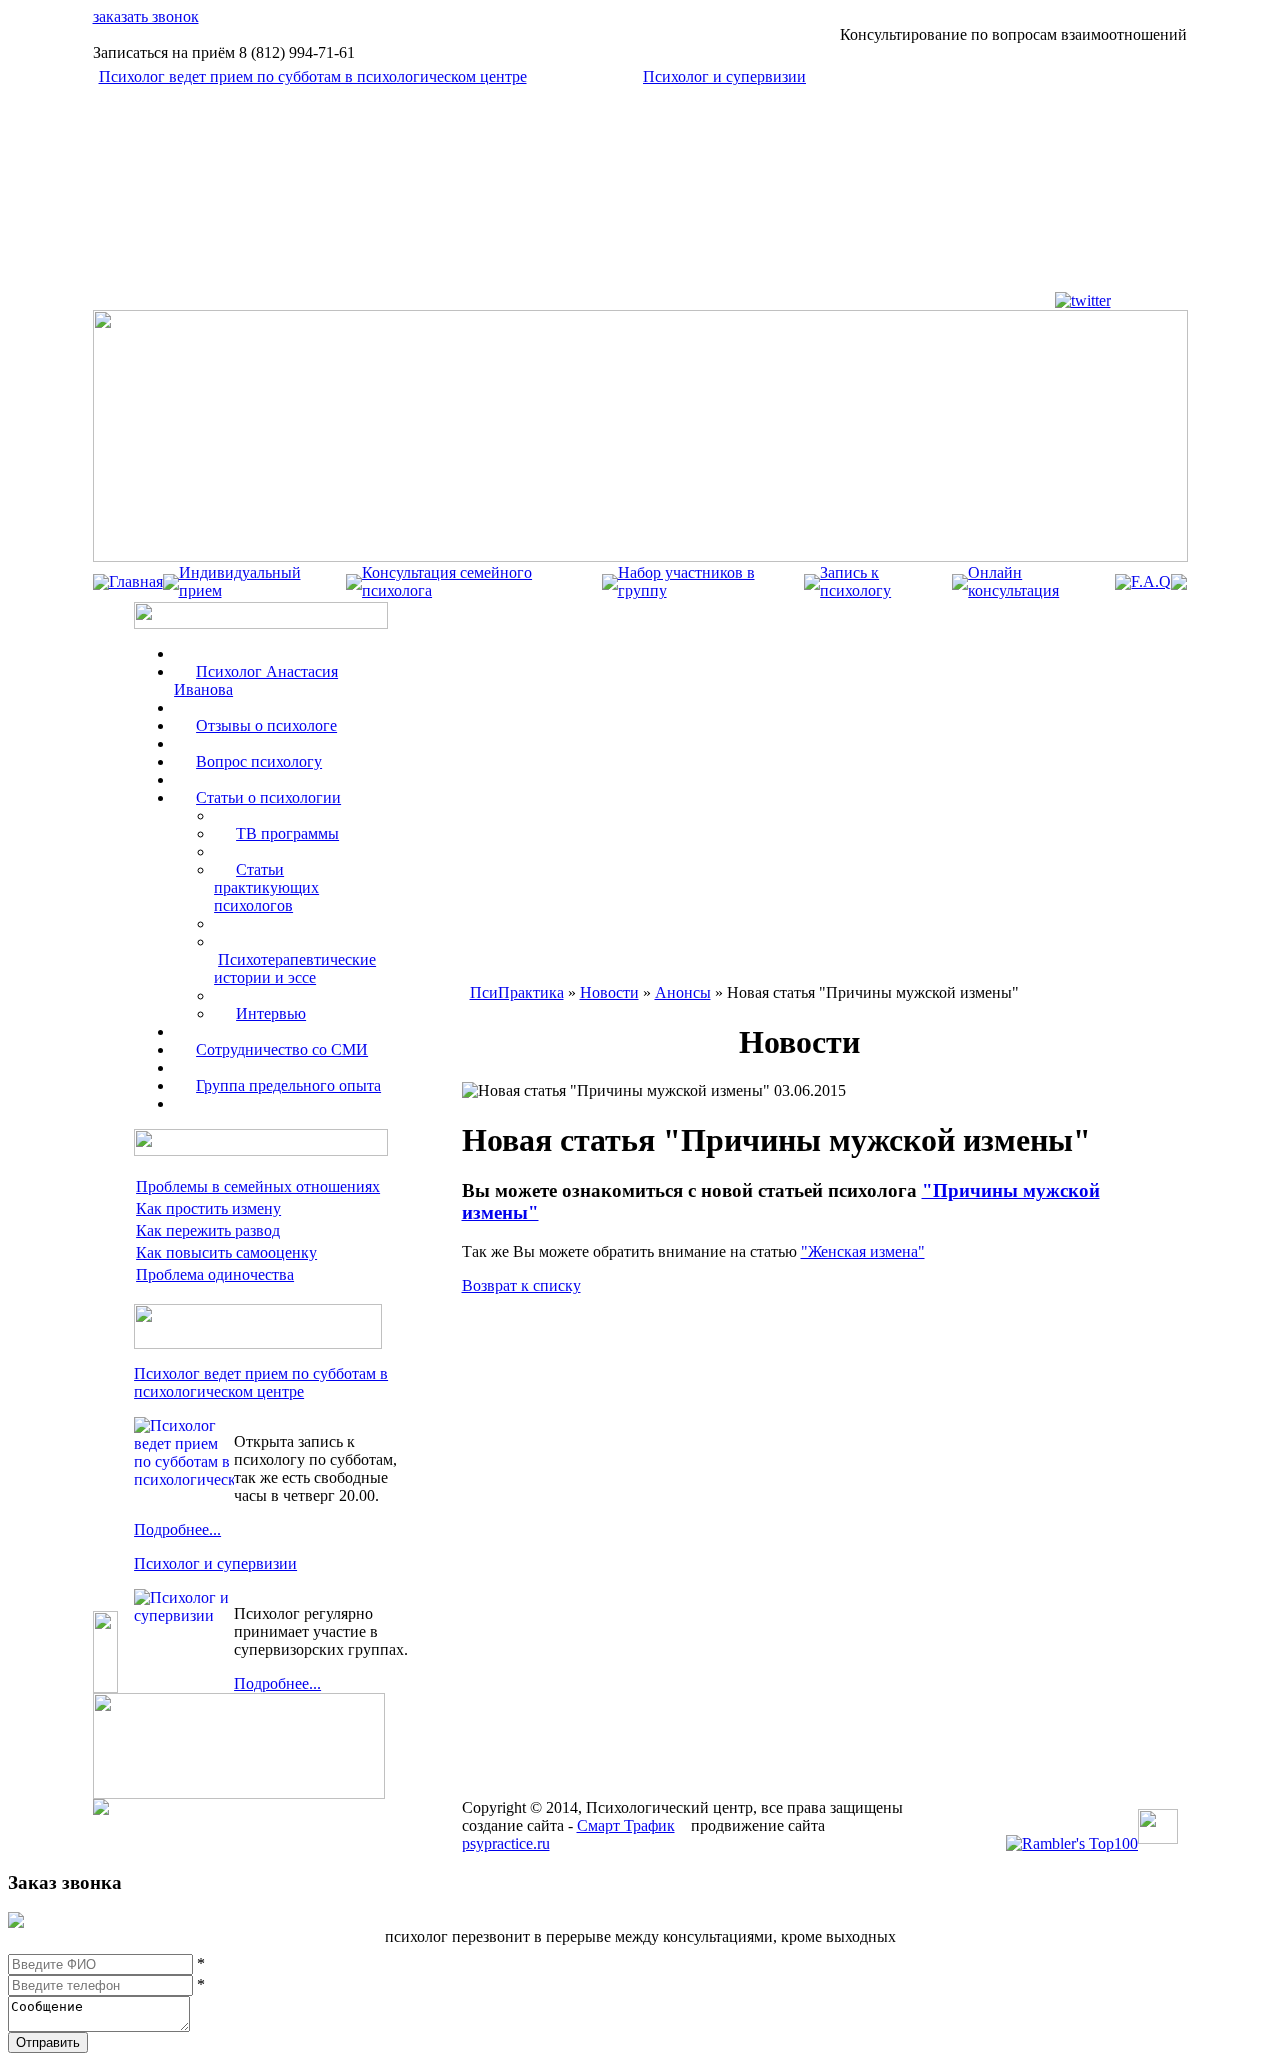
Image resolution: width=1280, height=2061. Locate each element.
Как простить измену (208, 1208)
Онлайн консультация (1013, 581)
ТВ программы (287, 833)
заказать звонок (146, 16)
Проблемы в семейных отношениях (258, 1186)
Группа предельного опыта (288, 1085)
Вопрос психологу (259, 761)
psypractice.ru (506, 1843)
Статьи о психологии (268, 797)
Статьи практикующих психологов (266, 887)
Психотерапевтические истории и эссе (295, 968)
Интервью (271, 1013)
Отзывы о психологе (266, 725)
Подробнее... (177, 1529)
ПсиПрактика (517, 992)
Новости (609, 992)
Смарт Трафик (626, 1825)
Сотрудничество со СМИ (282, 1049)
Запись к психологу (855, 581)
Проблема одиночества (215, 1274)
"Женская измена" (863, 1251)
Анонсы (683, 992)
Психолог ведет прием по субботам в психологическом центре (313, 76)
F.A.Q (1151, 581)
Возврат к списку (521, 1285)
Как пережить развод (208, 1230)
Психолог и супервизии (724, 76)
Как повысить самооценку (226, 1252)
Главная (136, 581)
